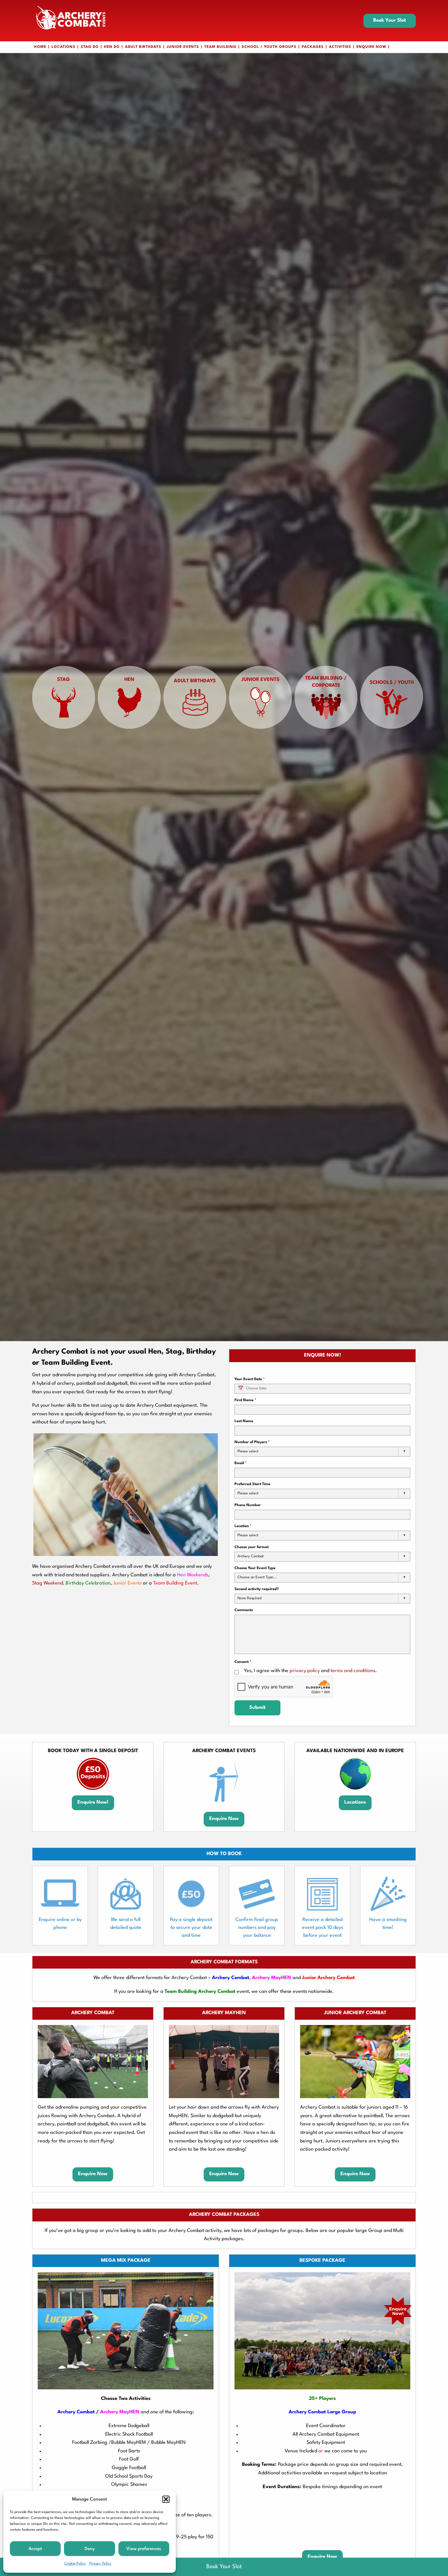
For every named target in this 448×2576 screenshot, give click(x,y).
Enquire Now (371, 47)
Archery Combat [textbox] (251, 1556)
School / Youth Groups (269, 47)
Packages (313, 47)
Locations (63, 47)
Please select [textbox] (248, 1493)
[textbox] (250, 1452)
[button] (166, 2499)
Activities (340, 47)
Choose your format (252, 1547)
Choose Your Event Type (255, 1568)
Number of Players (252, 1442)
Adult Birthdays (143, 47)
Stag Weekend (48, 1583)
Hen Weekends (193, 1575)
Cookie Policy (75, 2564)
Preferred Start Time (252, 1484)
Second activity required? (257, 1589)
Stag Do (90, 47)
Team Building (220, 47)
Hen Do (112, 47)
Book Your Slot (390, 20)
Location (243, 1526)
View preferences (144, 2549)
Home (40, 47)
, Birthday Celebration (87, 1583)
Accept (35, 2549)
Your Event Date (250, 1379)
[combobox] (322, 1452)
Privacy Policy (100, 2564)
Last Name (244, 1421)
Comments (244, 1610)
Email (241, 1463)
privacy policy (305, 1671)
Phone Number (248, 1505)
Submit (257, 1708)
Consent (243, 1662)
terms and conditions (353, 1671)
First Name (245, 1400)
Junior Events (183, 47)
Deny (90, 2549)
